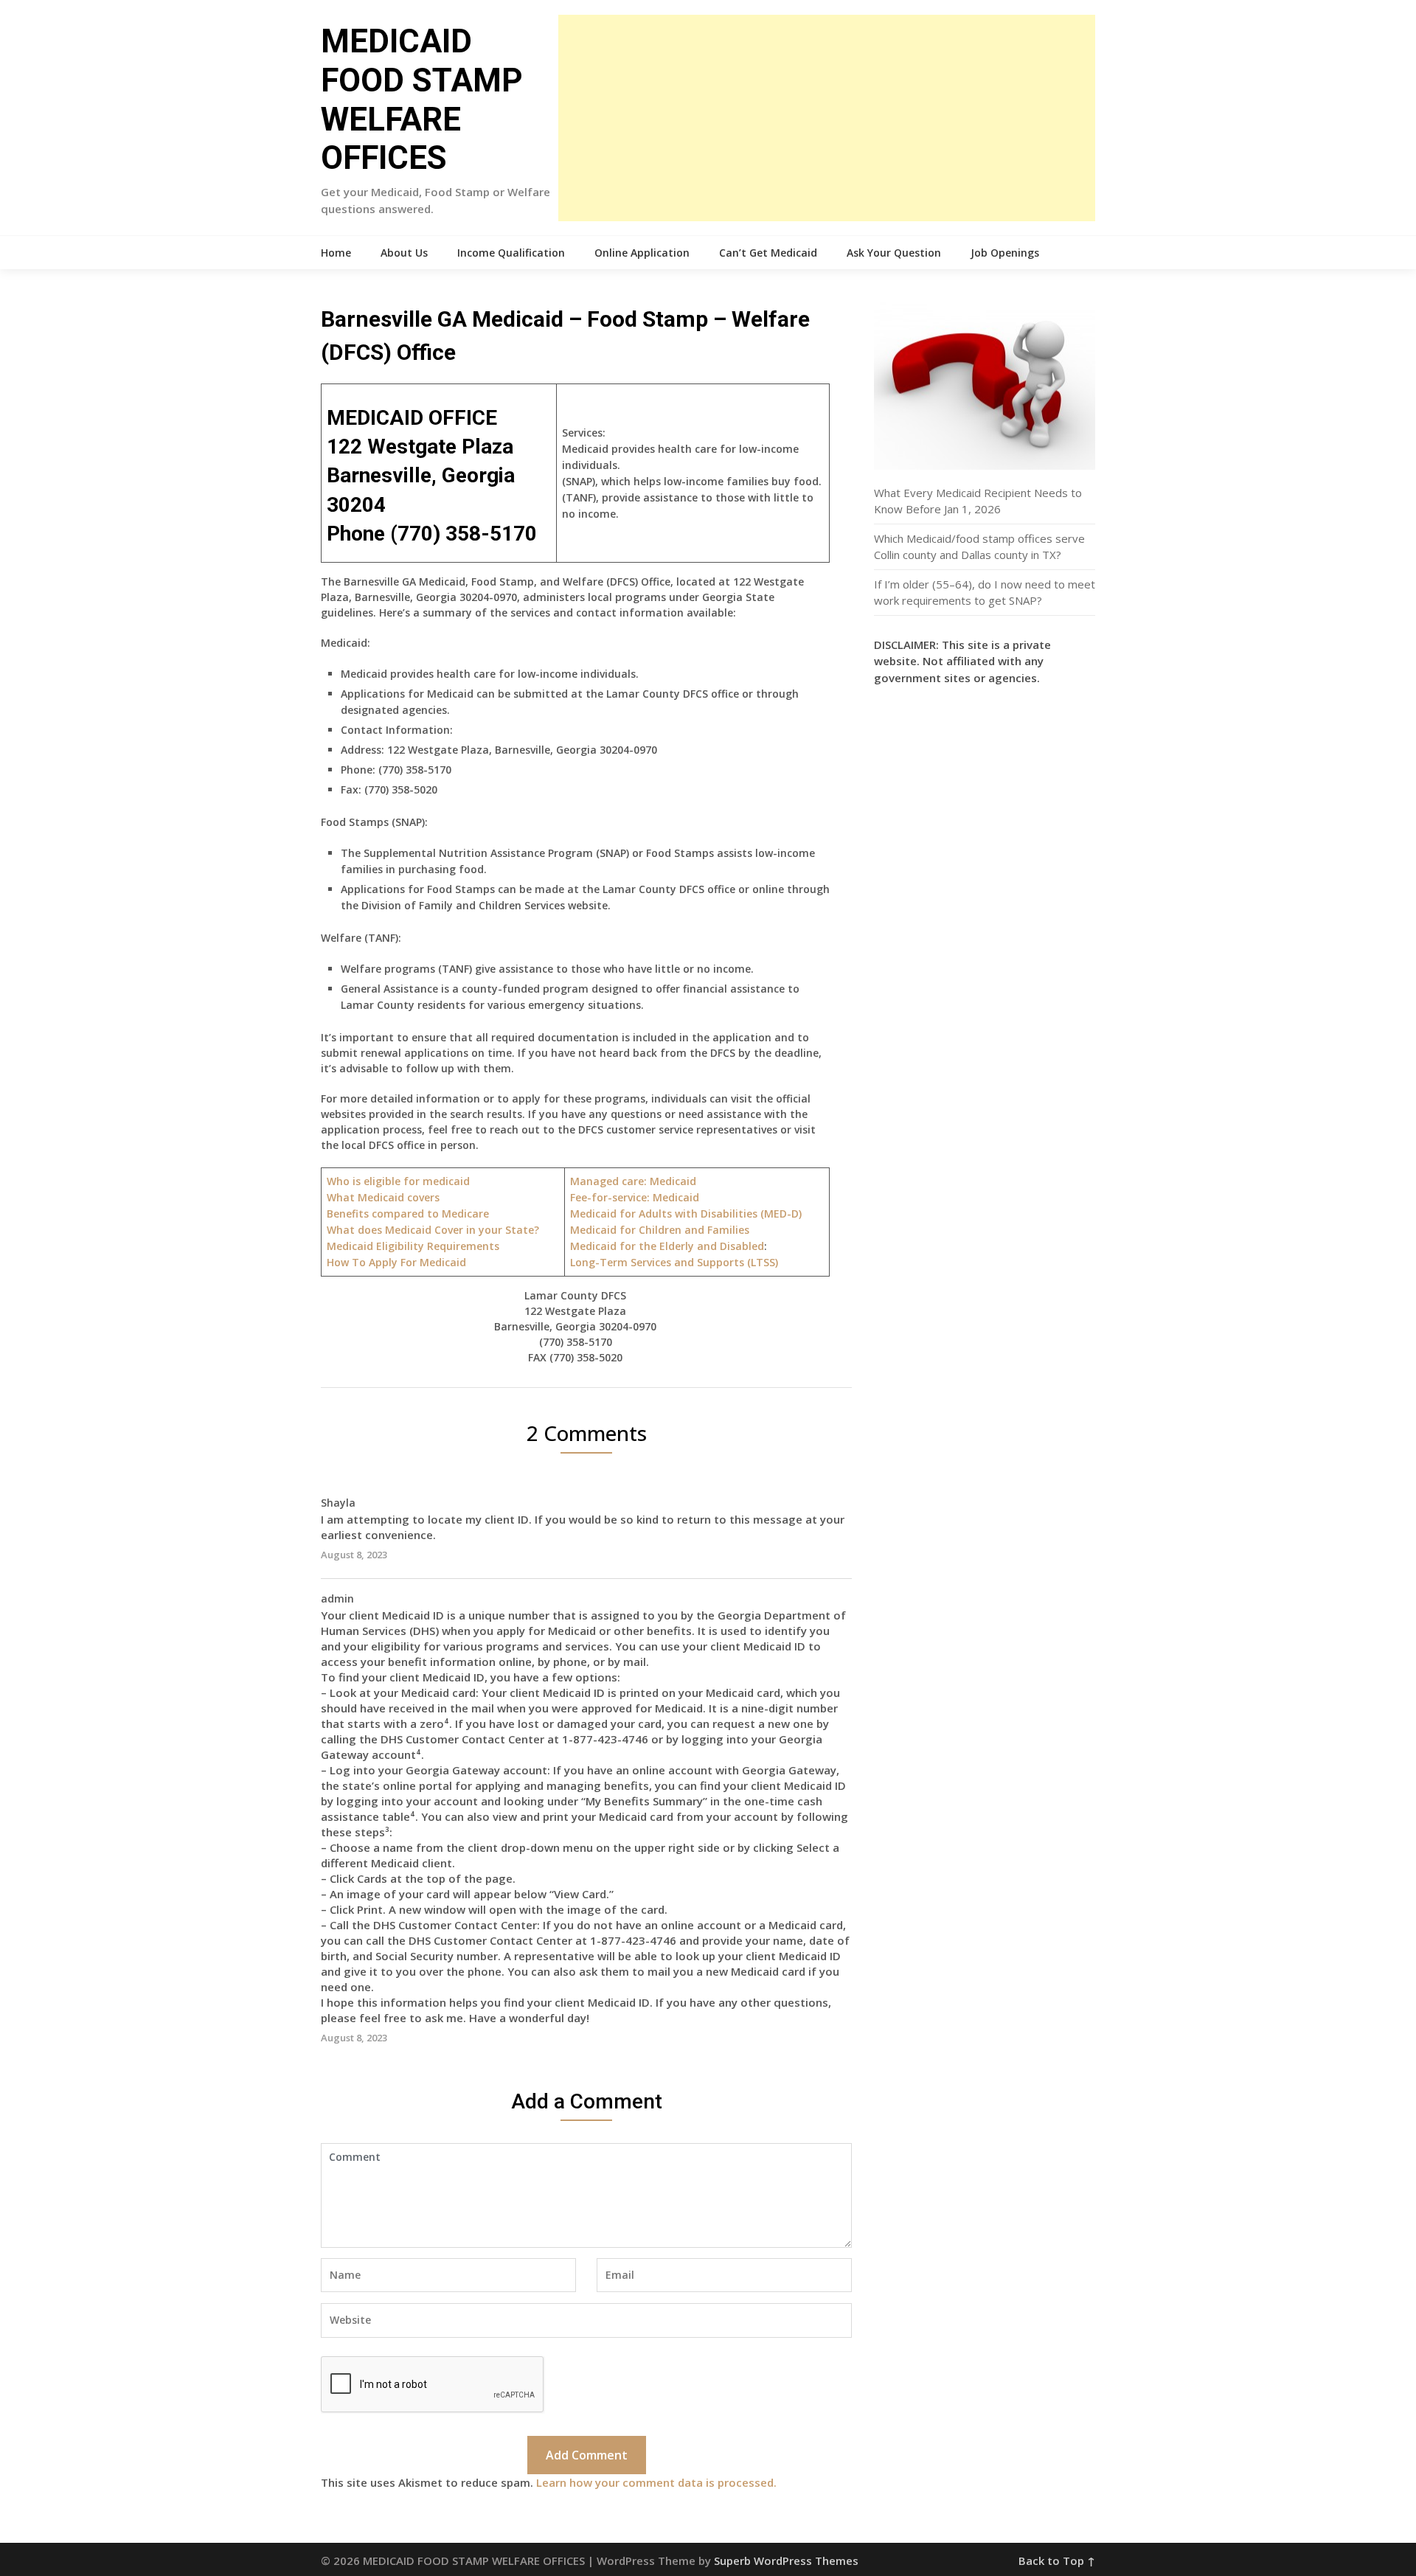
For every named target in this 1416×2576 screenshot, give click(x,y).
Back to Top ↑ (1057, 2561)
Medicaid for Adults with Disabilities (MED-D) (686, 1214)
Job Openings (1005, 253)
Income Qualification (511, 253)
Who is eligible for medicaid (398, 1181)
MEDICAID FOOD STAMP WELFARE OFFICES (422, 100)
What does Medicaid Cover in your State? (433, 1230)
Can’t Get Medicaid (768, 253)
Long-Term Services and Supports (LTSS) (674, 1262)
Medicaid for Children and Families (660, 1230)
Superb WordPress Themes (786, 2561)
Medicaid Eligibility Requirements (413, 1246)
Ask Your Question (894, 253)
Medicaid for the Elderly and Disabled (667, 1246)
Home (336, 253)
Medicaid (635, 1197)
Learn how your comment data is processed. (656, 2482)
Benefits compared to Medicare (408, 1214)
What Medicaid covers (383, 1197)
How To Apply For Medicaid (396, 1262)
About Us (404, 253)
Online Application (642, 253)
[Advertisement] (827, 118)
